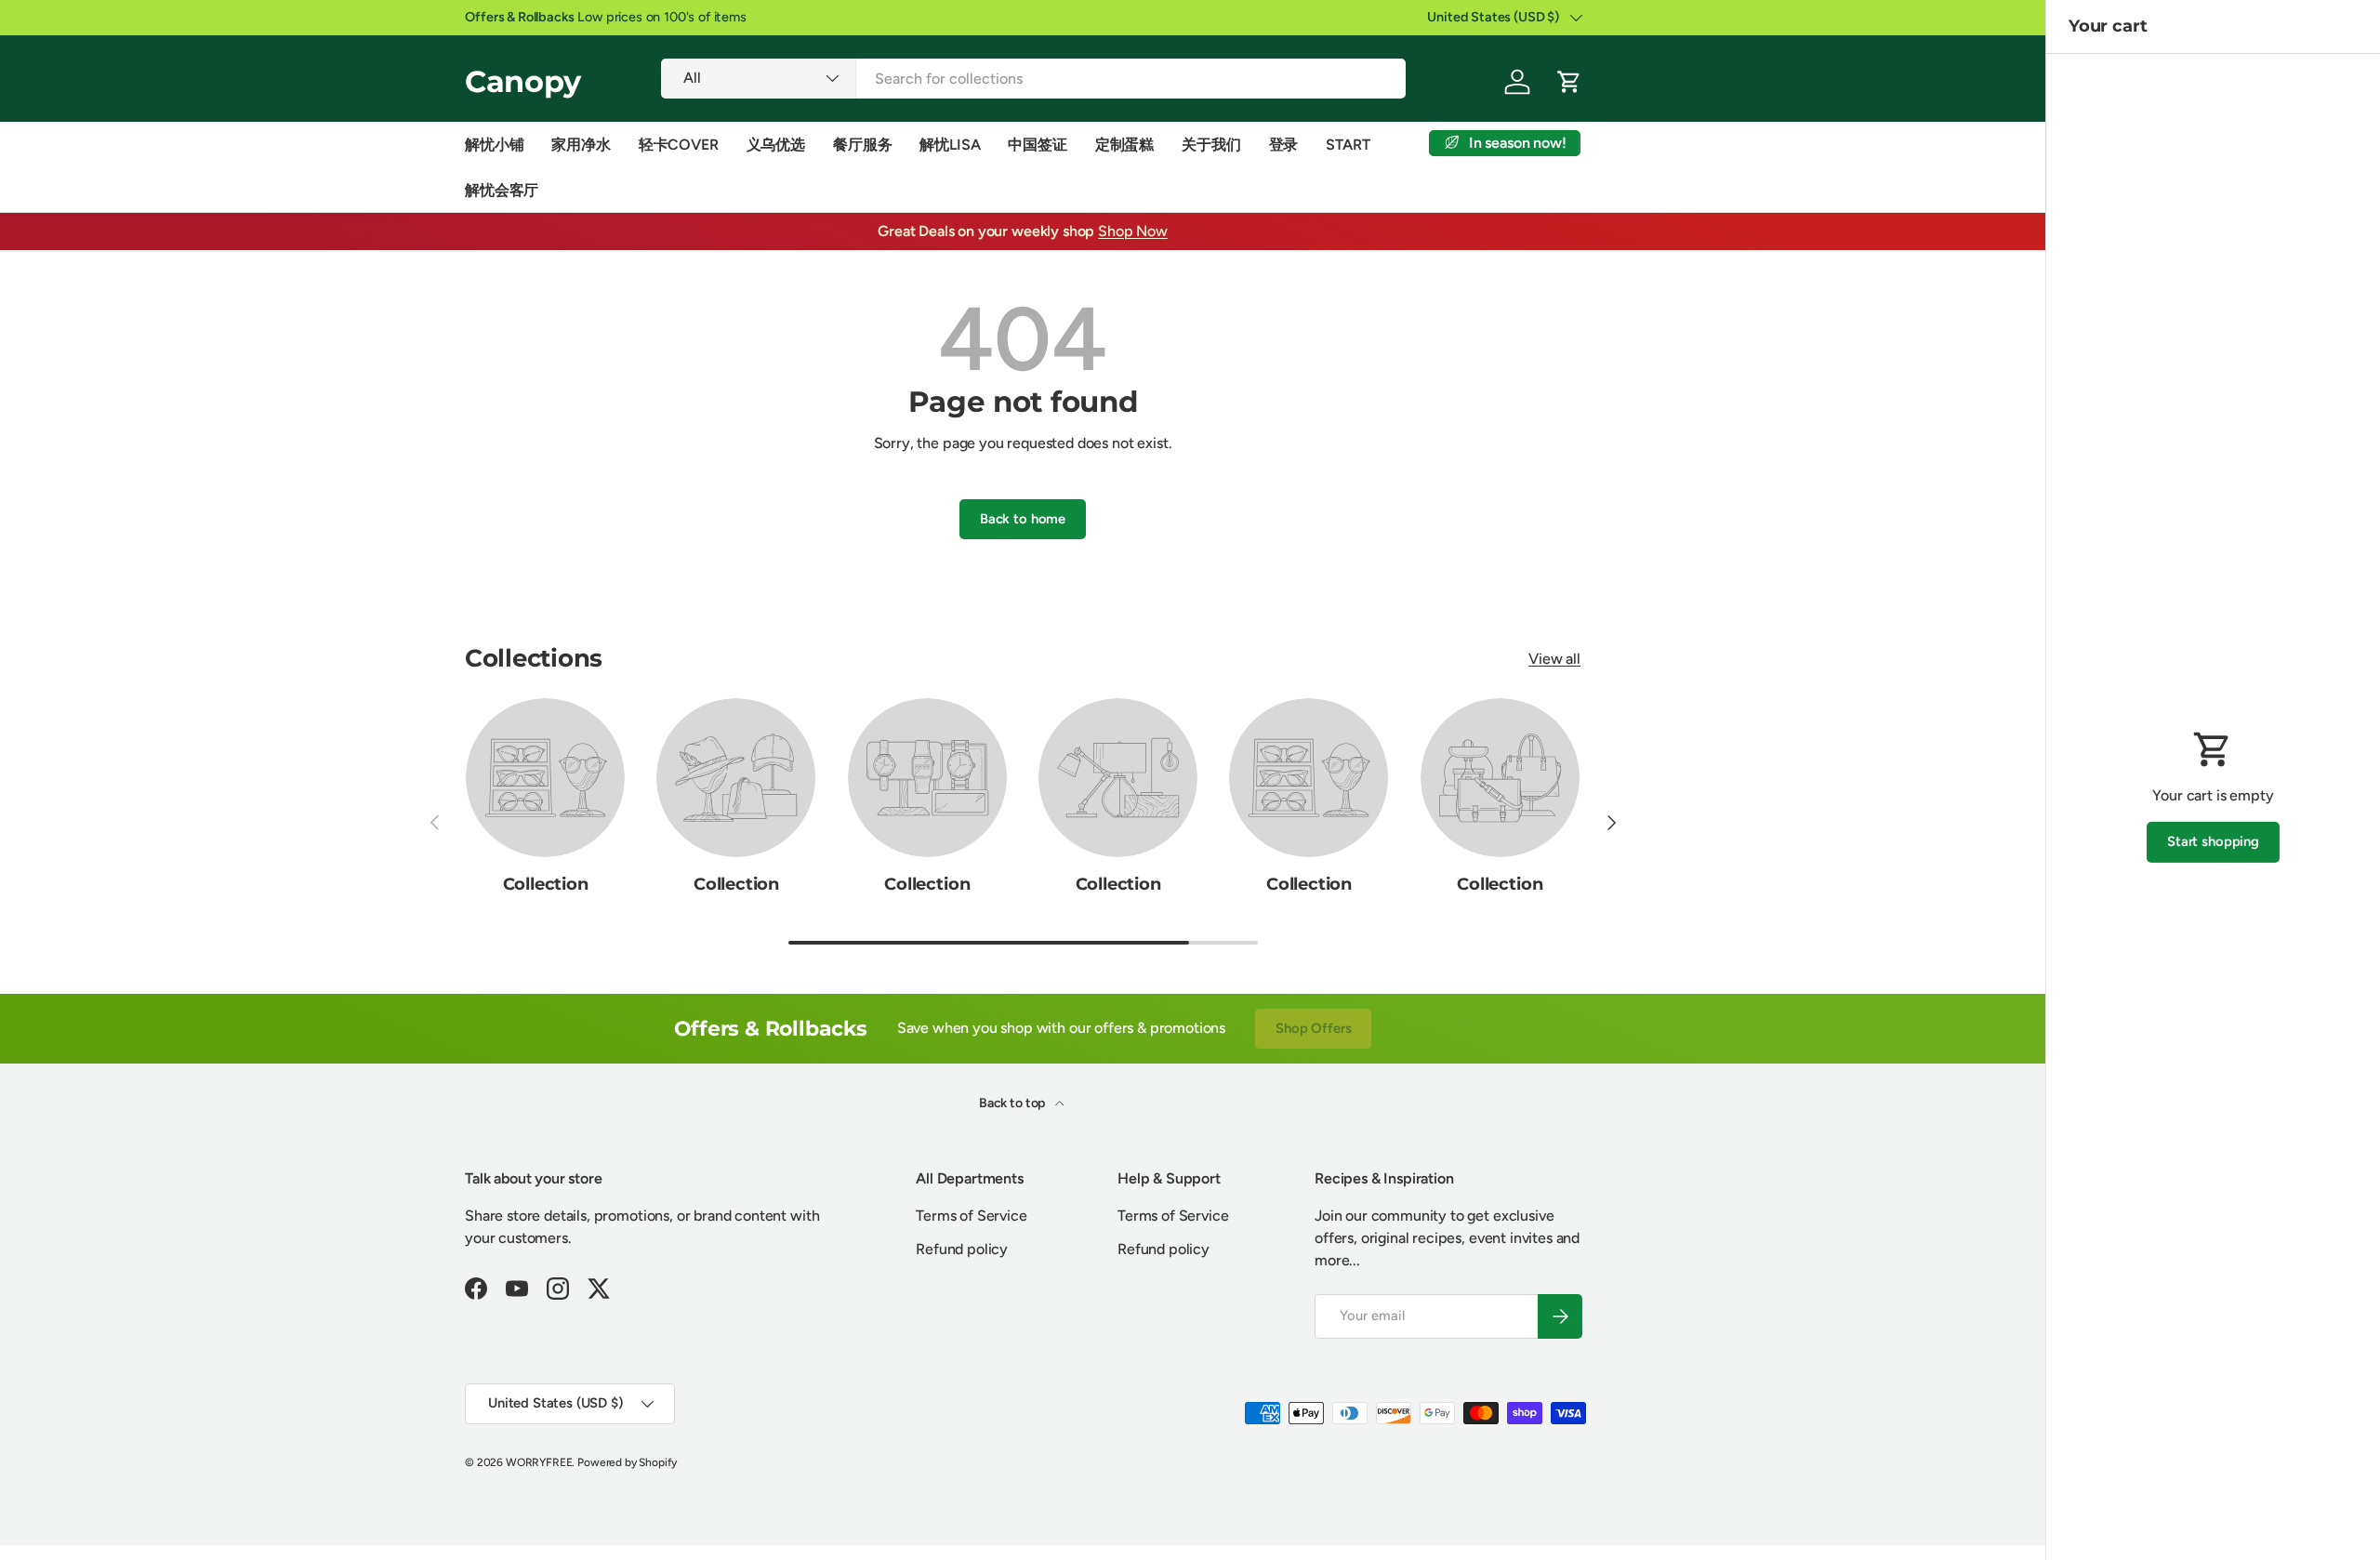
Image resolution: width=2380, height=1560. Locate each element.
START (1348, 145)
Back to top (1013, 1103)
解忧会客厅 (502, 190)
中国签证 (1037, 145)
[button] (1569, 82)
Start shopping (2213, 841)
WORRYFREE (539, 1462)
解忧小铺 (494, 145)
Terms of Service (971, 1216)
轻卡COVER (679, 145)
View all (1554, 659)
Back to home (1023, 519)
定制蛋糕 (1124, 145)
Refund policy (962, 1249)
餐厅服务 (862, 145)
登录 (1284, 145)
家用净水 (581, 145)
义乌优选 (776, 145)
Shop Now (1133, 231)
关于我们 (1211, 145)
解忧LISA (950, 145)
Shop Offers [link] (1313, 1028)
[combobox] (1033, 79)
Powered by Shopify (627, 1462)
